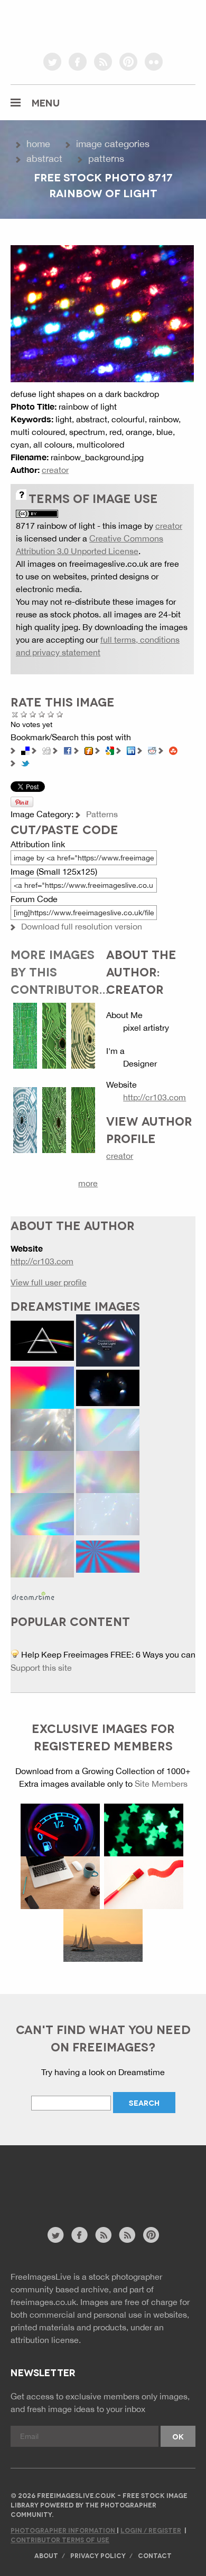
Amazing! (60, 714)
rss (103, 62)
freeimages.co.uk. (44, 2302)
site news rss (103, 2235)
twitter (52, 62)
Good (42, 714)
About (46, 2555)
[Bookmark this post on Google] (110, 750)
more (88, 1183)
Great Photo (51, 714)
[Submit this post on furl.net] (89, 750)
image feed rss (127, 2235)
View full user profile (49, 1282)
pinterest (128, 62)
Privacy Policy (98, 2555)
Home (38, 144)
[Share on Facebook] (68, 750)
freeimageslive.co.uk (69, 24)
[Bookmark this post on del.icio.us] (25, 750)
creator (55, 470)
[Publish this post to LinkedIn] (131, 750)
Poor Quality (24, 714)
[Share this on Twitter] (25, 762)
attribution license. (46, 2340)
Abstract (44, 158)
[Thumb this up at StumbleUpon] (173, 750)
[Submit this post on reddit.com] (152, 750)
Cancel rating (15, 714)
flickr (154, 62)
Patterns (106, 158)
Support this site (41, 1668)
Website (68, 2191)
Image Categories (113, 144)
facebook (78, 62)
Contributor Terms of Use (60, 2539)
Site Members (161, 1784)
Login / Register (151, 2530)
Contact (155, 2555)
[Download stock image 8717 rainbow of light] (102, 313)
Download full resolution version (82, 926)
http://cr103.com (154, 1097)
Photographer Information (64, 2530)
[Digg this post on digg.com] (46, 750)
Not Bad (33, 714)
